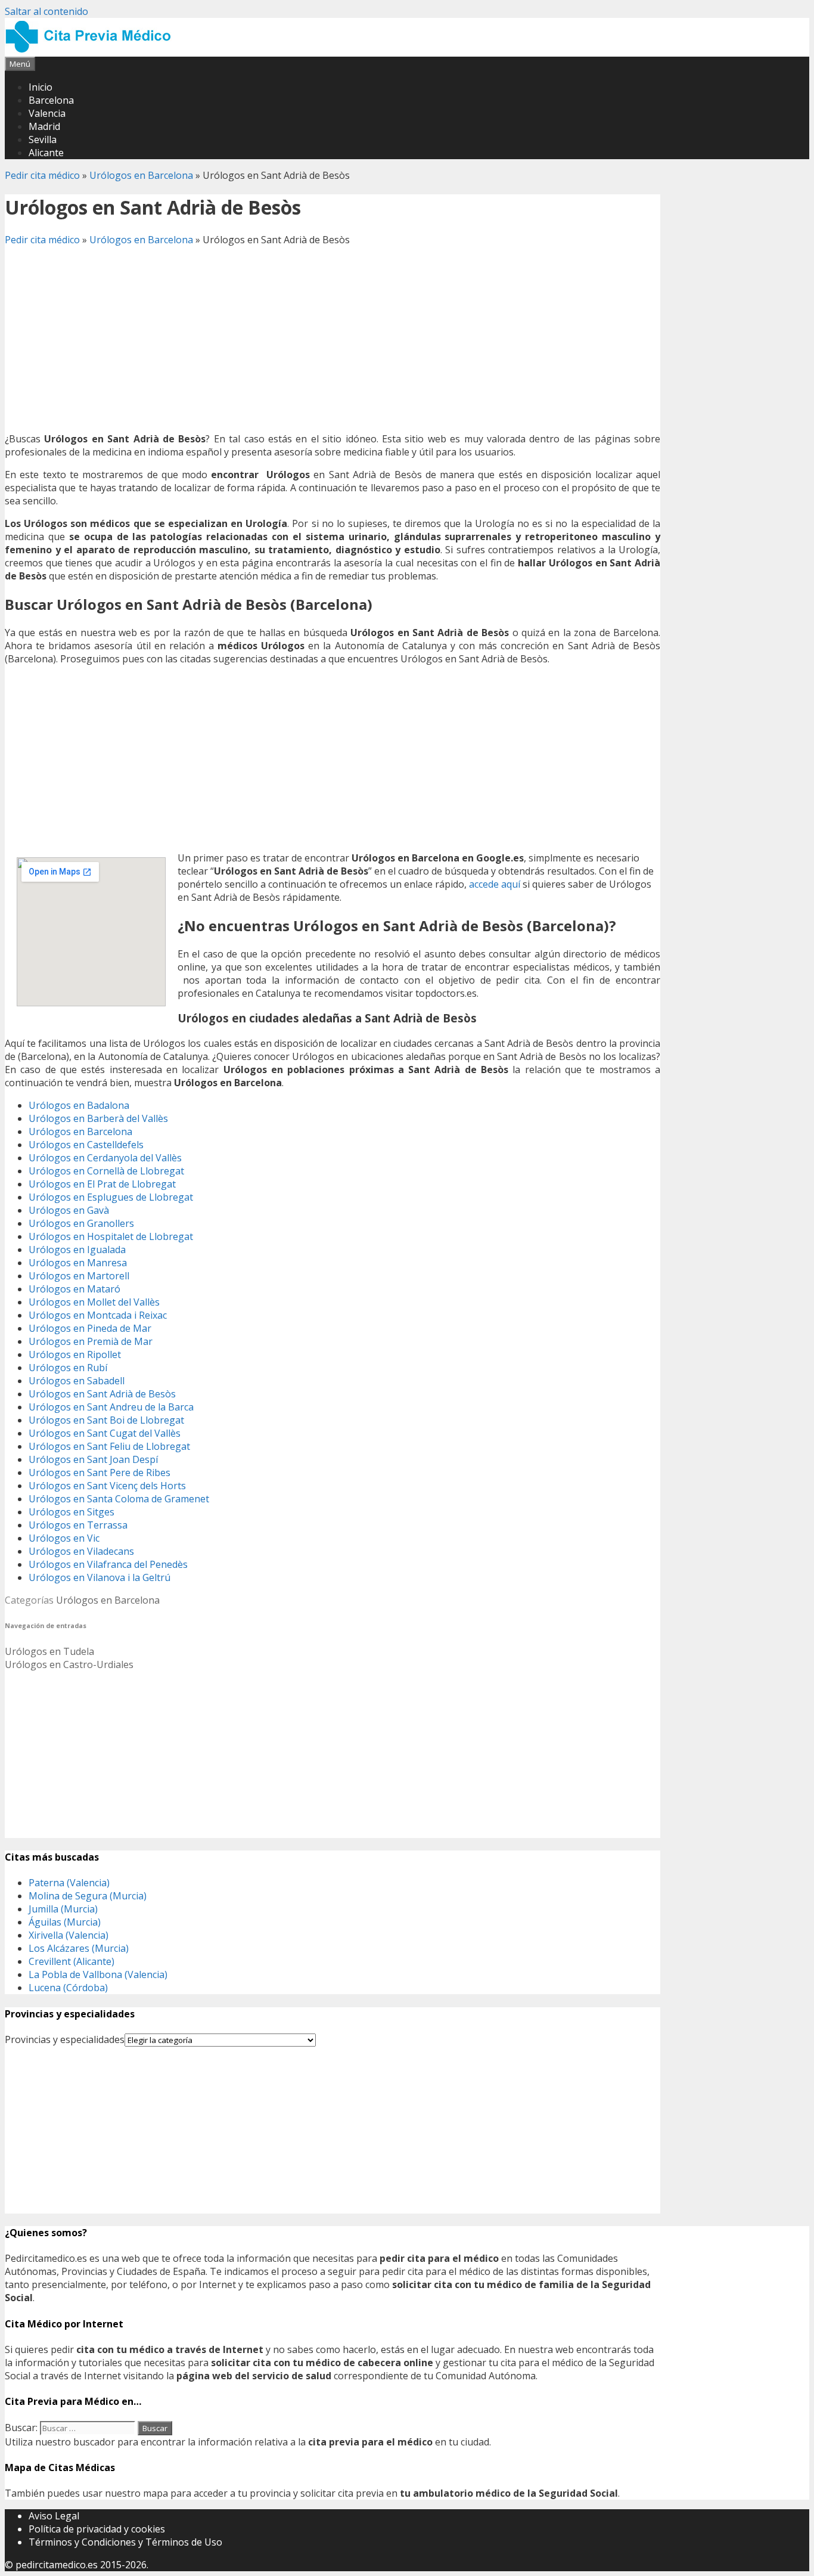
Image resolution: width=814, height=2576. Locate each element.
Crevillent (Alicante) (72, 1961)
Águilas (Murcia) (65, 1922)
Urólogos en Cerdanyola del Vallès (105, 1158)
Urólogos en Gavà (69, 1210)
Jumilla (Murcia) (63, 1909)
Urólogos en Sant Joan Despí (93, 1459)
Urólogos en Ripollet (75, 1354)
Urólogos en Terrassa (78, 1525)
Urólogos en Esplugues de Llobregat (111, 1197)
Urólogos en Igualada (77, 1250)
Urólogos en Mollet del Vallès (94, 1302)
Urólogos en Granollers (81, 1223)
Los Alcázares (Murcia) (79, 1948)
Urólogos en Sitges (72, 1512)
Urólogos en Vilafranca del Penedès (108, 1564)
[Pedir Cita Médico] (92, 50)
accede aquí (495, 884)
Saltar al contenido (46, 11)
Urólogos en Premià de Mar (91, 1341)
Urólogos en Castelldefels (86, 1145)
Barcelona (51, 100)
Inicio (41, 87)
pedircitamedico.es (57, 2565)
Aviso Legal (54, 2516)
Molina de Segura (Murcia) (88, 1896)
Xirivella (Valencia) (69, 1935)
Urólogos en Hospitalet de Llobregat (111, 1236)
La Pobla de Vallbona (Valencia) (98, 1974)
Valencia (47, 113)
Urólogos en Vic (64, 1538)
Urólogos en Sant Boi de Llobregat (106, 1420)
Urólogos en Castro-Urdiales (69, 1664)
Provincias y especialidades (65, 2039)
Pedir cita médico (42, 175)
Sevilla (43, 140)
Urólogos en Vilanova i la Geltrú (100, 1577)
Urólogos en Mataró (74, 1289)
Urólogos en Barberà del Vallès (98, 1118)
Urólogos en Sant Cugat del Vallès (105, 1433)
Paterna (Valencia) (69, 1883)
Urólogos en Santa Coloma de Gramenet (119, 1499)
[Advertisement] (333, 339)
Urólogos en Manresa (78, 1263)
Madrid (44, 126)
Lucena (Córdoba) (68, 1988)
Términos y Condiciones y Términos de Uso (125, 2542)
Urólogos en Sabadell (77, 1381)
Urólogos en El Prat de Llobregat (102, 1184)
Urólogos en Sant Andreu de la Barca (111, 1407)
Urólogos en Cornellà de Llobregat (106, 1171)
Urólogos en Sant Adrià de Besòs (102, 1394)
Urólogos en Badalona (79, 1105)
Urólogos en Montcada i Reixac (98, 1315)
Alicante (46, 153)
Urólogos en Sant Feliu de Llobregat (109, 1446)
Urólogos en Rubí (68, 1368)
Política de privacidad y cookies (97, 2529)
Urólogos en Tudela (49, 1651)
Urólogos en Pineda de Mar (90, 1328)
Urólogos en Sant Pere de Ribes (100, 1473)
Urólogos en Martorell (79, 1276)
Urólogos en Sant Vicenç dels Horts (107, 1486)
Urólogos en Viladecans (81, 1551)
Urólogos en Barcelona (141, 175)
